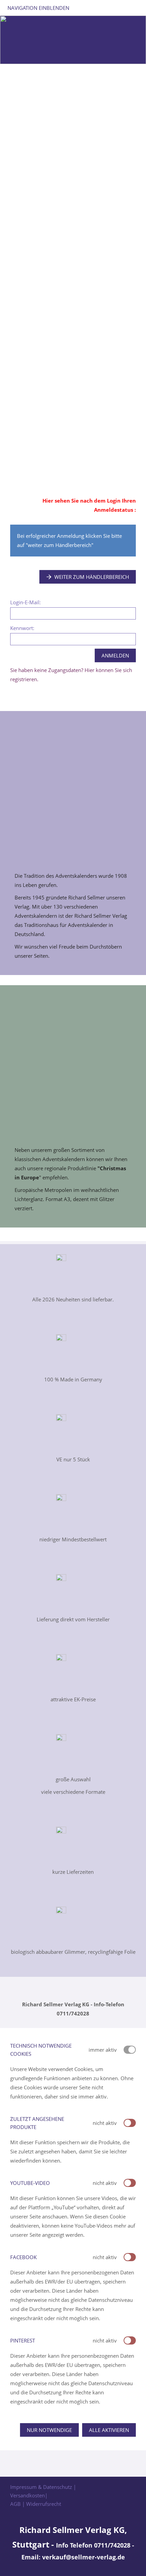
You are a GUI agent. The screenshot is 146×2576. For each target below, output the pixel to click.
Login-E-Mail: (25, 602)
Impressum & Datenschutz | (43, 2487)
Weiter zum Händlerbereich (92, 577)
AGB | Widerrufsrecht (36, 2504)
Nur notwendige (49, 2430)
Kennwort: (22, 628)
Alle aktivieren (109, 2430)
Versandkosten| (29, 2495)
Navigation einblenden (38, 8)
